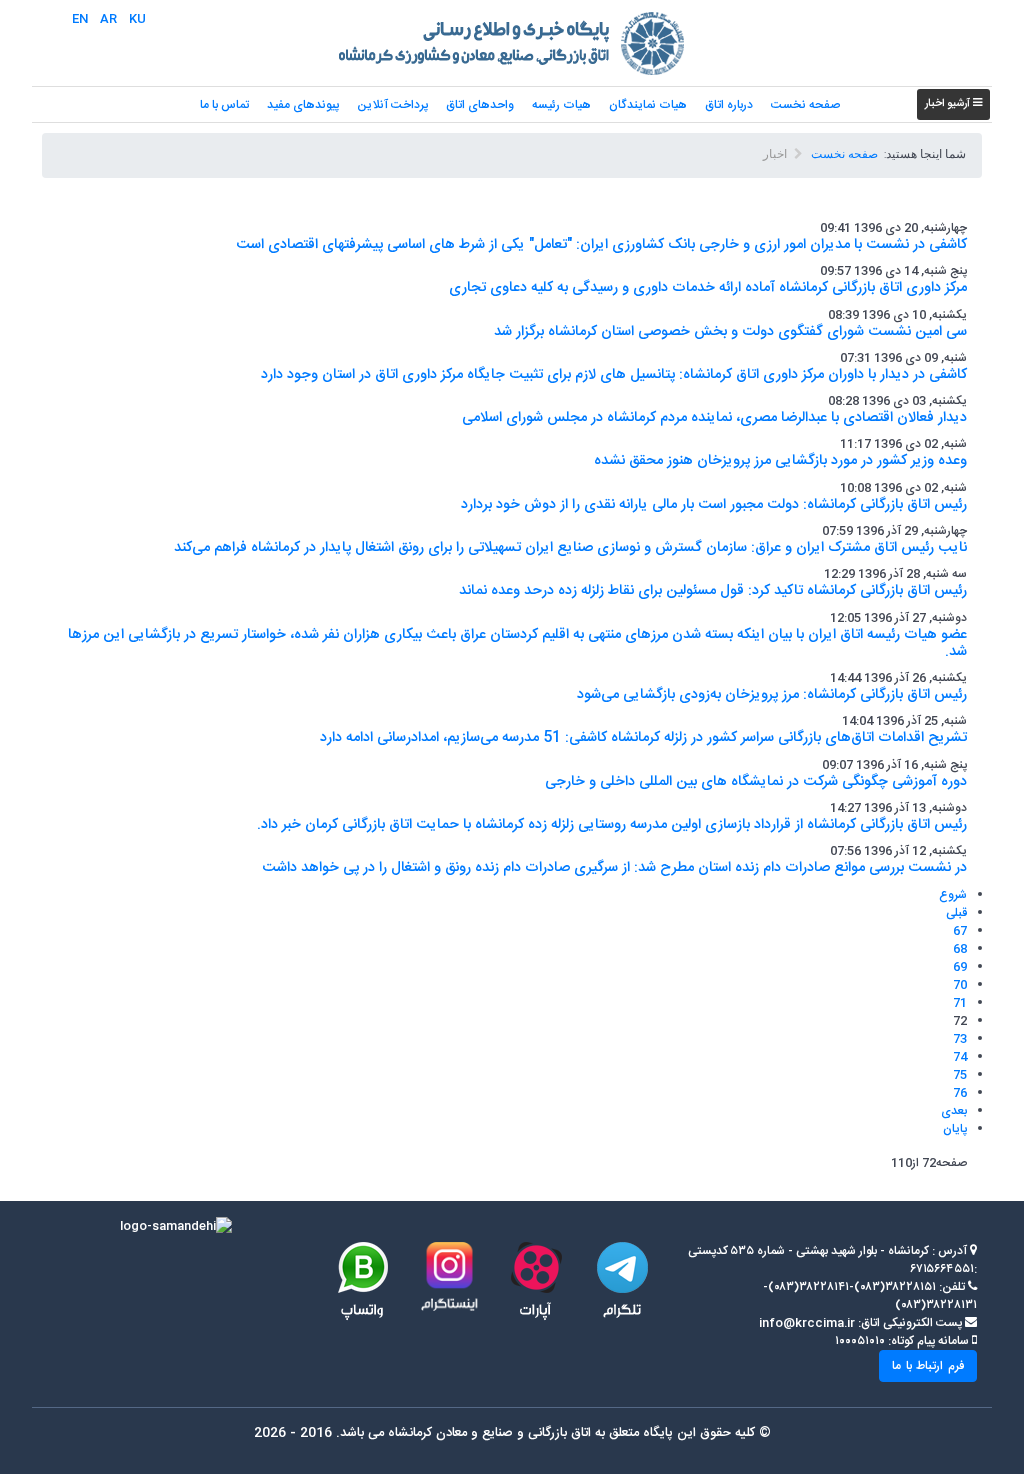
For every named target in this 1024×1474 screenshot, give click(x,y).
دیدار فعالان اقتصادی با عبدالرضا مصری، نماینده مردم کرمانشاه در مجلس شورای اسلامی (714, 418)
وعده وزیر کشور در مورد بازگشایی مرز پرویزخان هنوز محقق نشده (780, 461)
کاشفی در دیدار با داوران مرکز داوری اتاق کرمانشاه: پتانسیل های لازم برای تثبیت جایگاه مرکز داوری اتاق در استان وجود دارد (614, 375)
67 (960, 931)
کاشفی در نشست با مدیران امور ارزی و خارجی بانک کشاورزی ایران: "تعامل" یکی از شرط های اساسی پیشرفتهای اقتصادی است (601, 245)
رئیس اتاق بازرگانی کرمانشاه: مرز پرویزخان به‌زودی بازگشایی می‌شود (772, 695)
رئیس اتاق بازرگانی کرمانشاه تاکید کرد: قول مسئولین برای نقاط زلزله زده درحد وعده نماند (713, 591)
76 (960, 1093)
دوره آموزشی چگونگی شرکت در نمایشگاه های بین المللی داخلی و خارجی (756, 782)
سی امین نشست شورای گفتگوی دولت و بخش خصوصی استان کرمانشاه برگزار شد (730, 332)
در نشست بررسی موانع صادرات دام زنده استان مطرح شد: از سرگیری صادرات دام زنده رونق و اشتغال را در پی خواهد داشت (614, 868)
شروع (953, 895)
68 (960, 949)
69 (960, 967)
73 (960, 1039)
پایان (955, 1129)
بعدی (954, 1111)
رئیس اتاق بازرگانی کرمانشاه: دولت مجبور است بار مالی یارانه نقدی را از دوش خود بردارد (714, 505)
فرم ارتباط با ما (928, 1366)
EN (80, 19)
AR (108, 19)
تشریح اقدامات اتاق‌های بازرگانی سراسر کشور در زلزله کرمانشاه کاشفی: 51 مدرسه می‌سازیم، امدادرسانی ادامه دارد (643, 738)
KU (137, 19)
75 (960, 1075)
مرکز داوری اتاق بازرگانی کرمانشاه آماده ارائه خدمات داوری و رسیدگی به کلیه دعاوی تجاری (708, 288)
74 (960, 1057)
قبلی (956, 913)
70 (960, 985)
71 (960, 1003)
